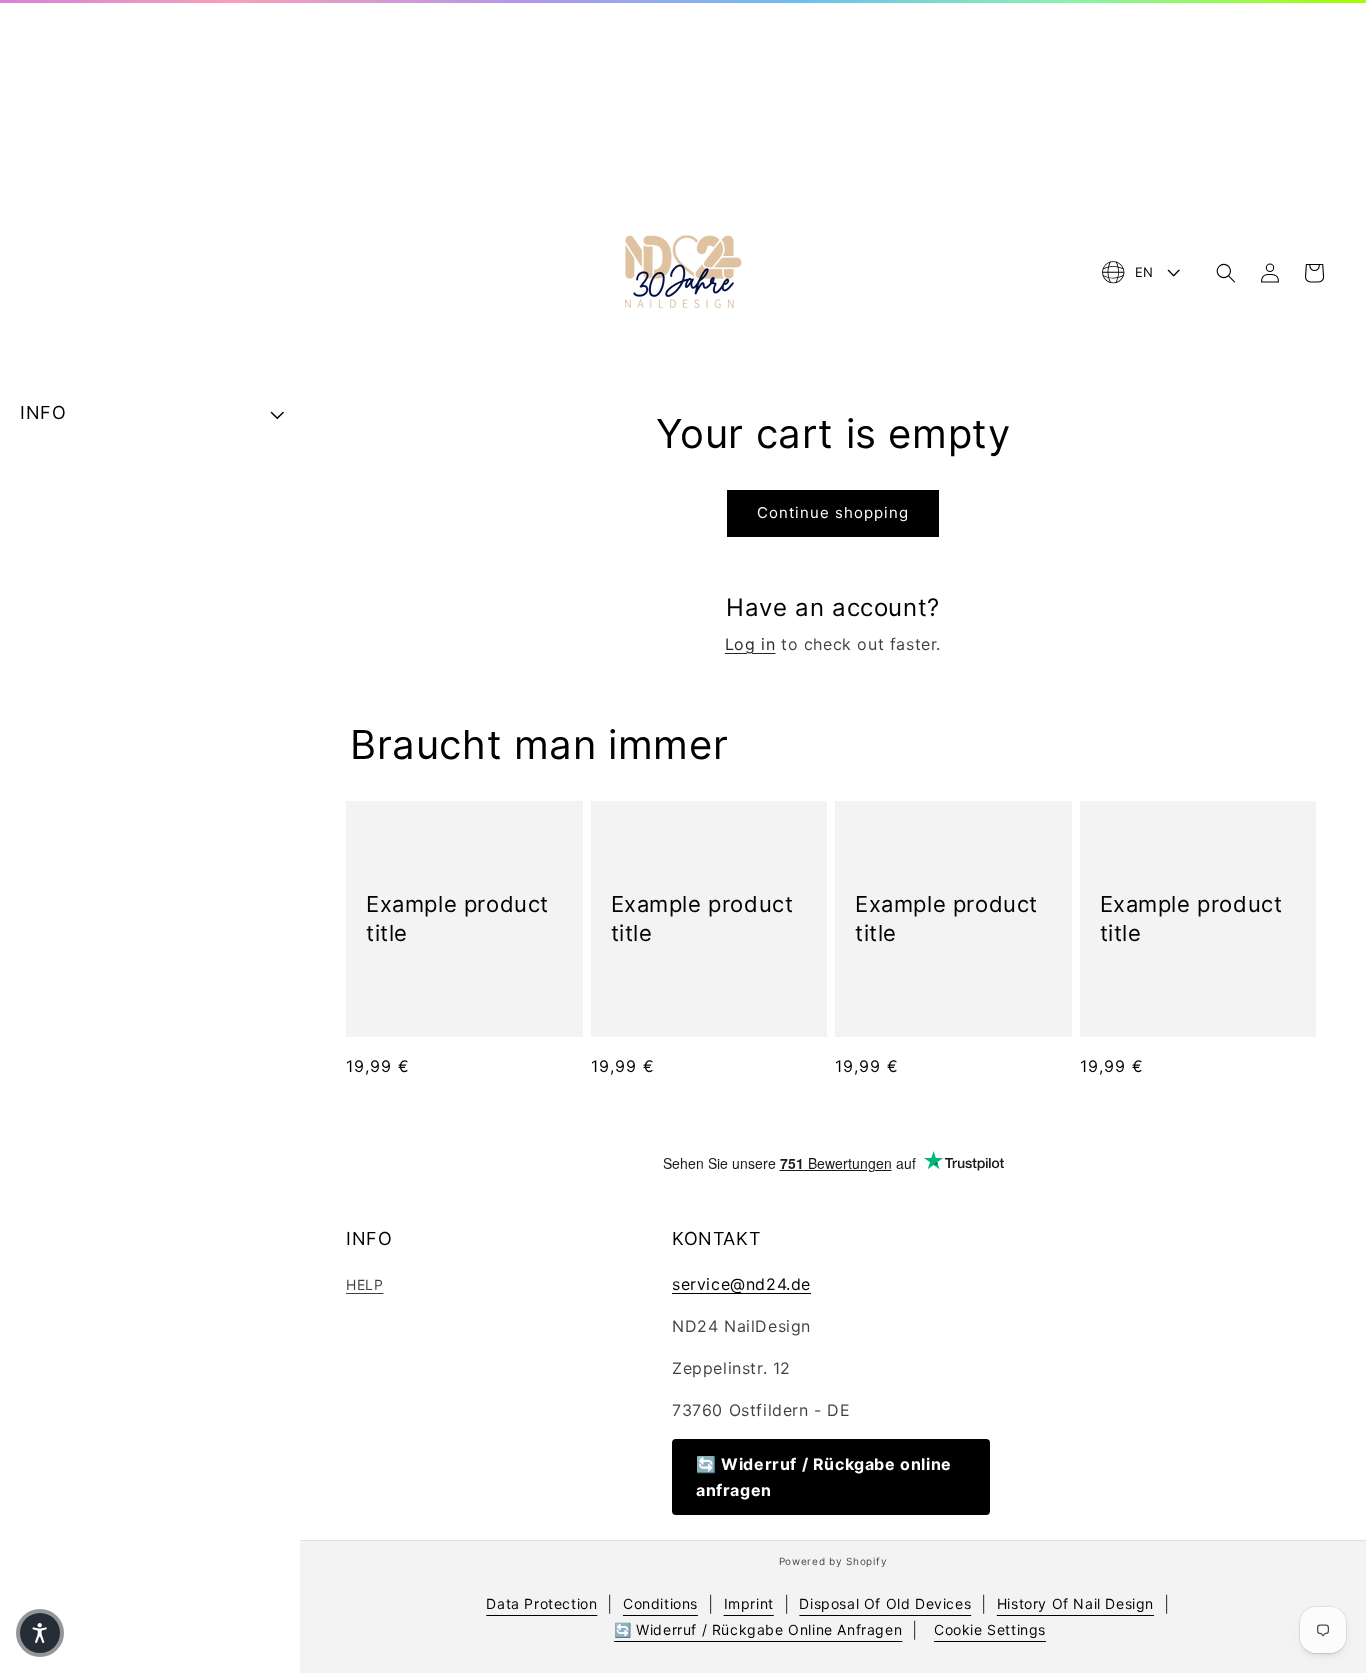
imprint (749, 1603)
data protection (541, 1603)
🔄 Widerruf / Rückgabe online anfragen (824, 1477)
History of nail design (1075, 1603)
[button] (1226, 273)
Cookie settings (990, 1629)
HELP (364, 1284)
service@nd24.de (741, 1284)
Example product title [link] (457, 918)
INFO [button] (43, 412)
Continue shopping (833, 512)
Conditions (660, 1603)
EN (1144, 272)
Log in (750, 644)
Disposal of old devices (885, 1603)
